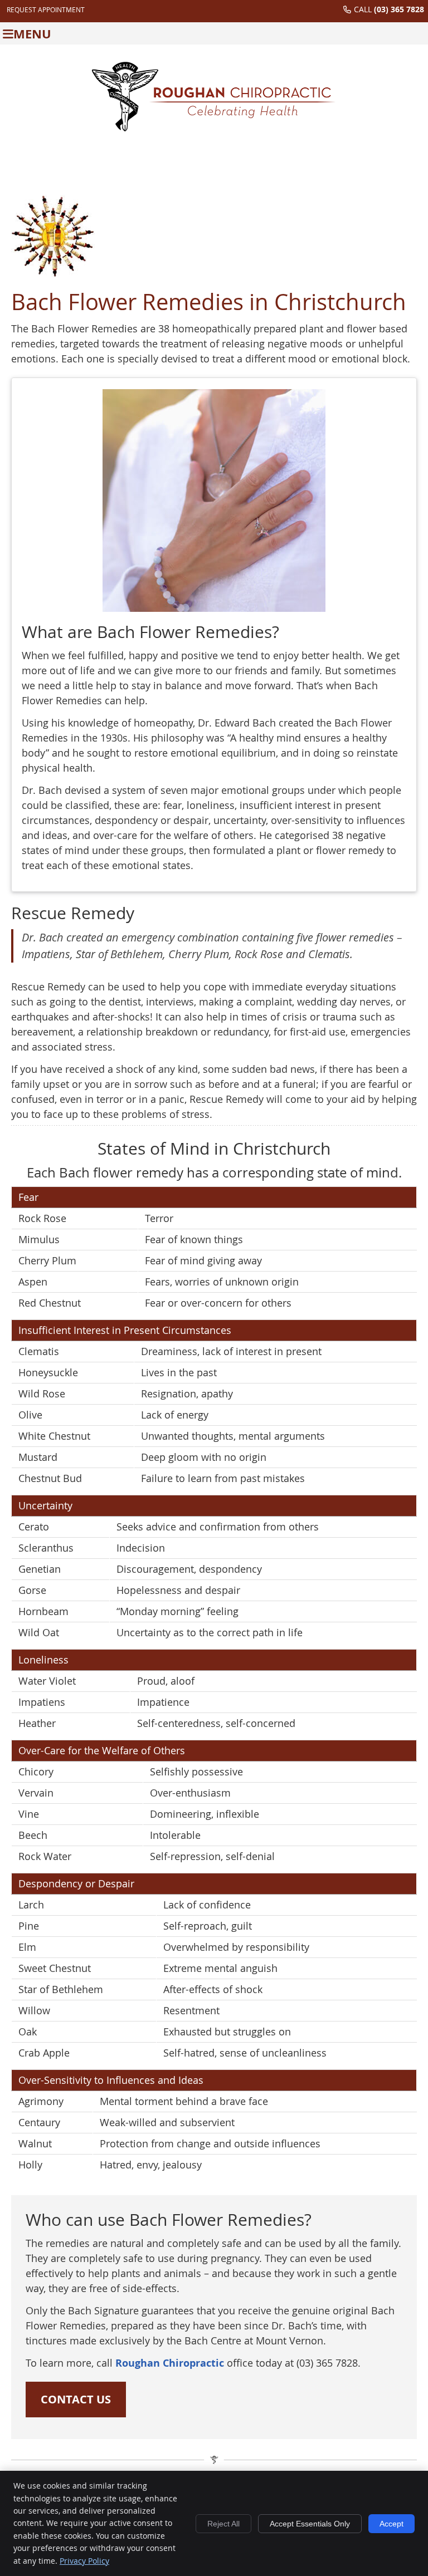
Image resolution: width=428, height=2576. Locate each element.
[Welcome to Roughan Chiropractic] (214, 128)
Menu (32, 34)
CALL (389, 9)
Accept (391, 2524)
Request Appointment (46, 9)
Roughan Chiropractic (170, 2363)
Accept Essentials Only (310, 2524)
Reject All (223, 2524)
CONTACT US (76, 2399)
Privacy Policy (84, 2561)
